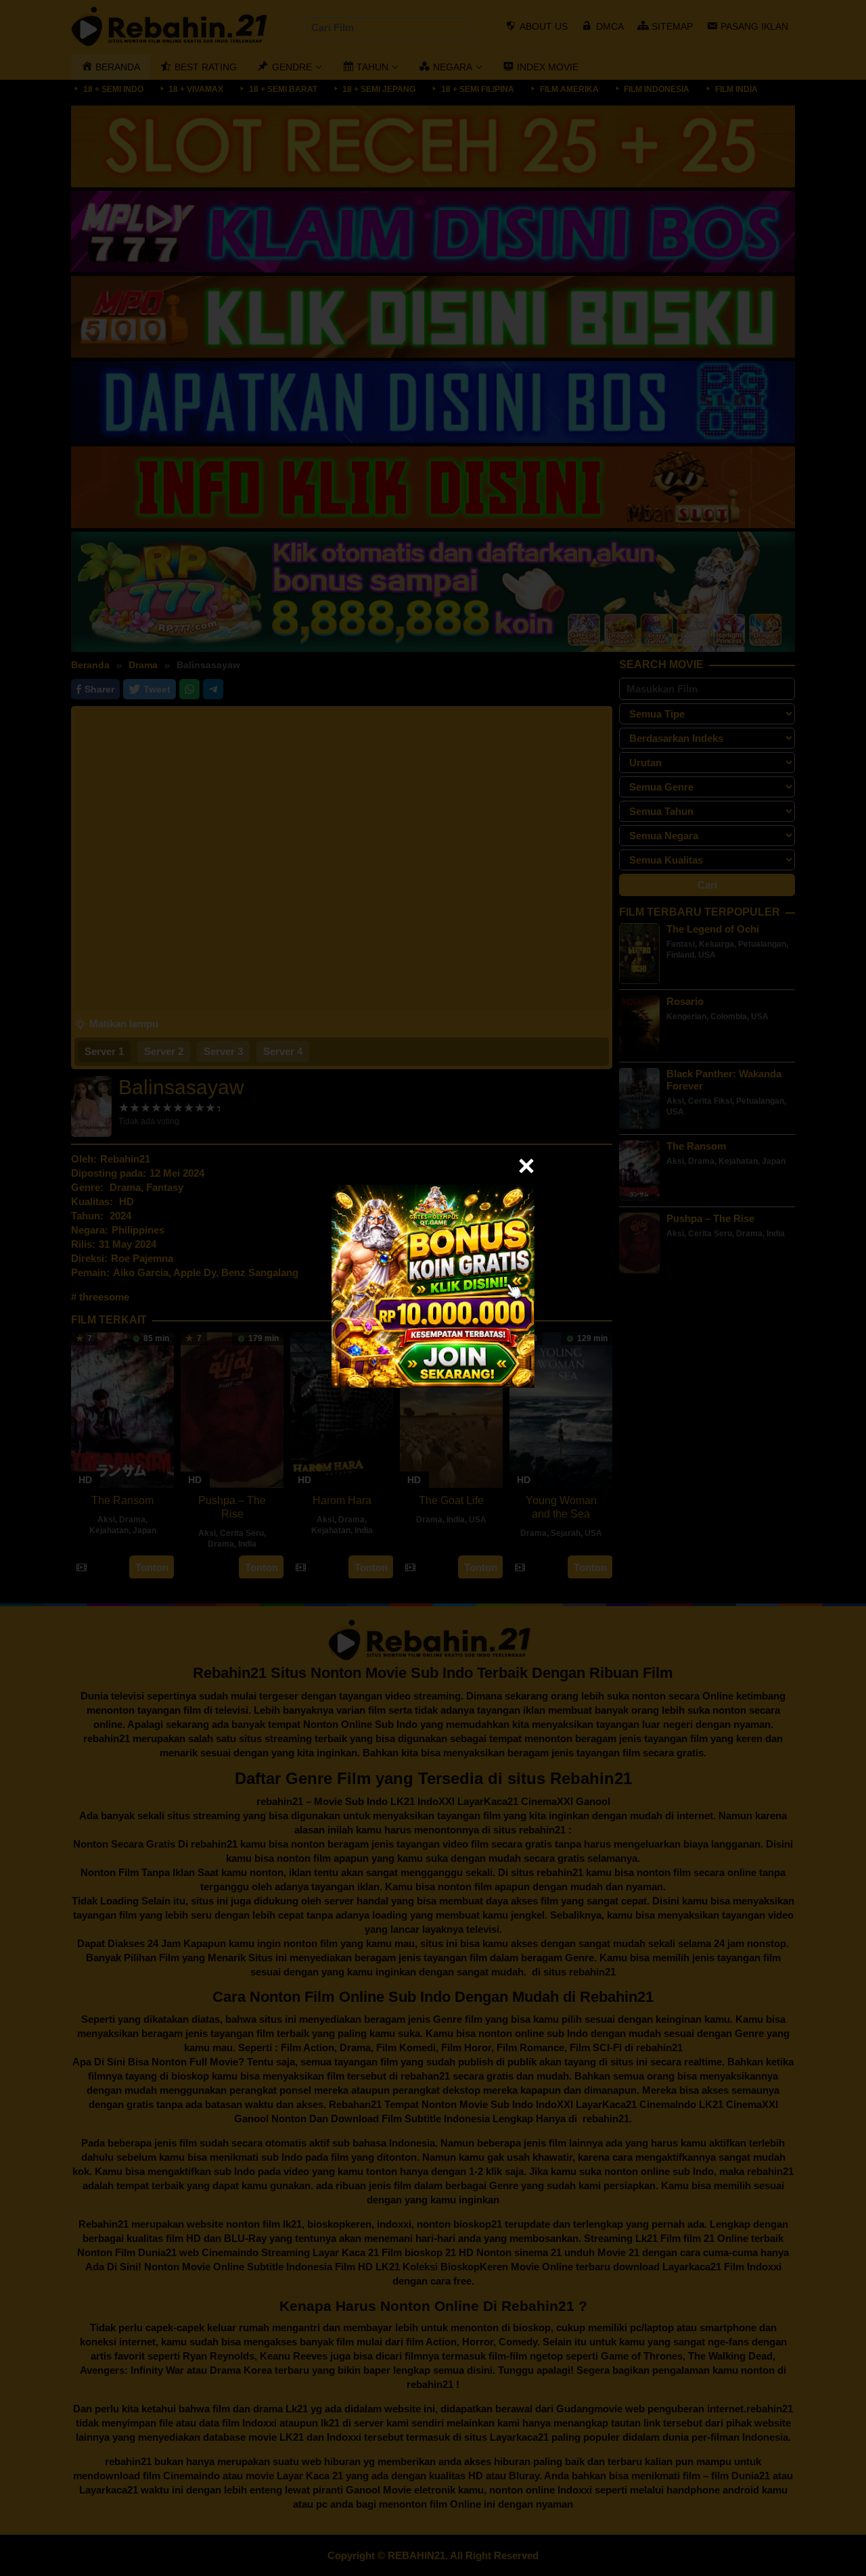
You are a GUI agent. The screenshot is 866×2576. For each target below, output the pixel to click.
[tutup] (526, 1166)
